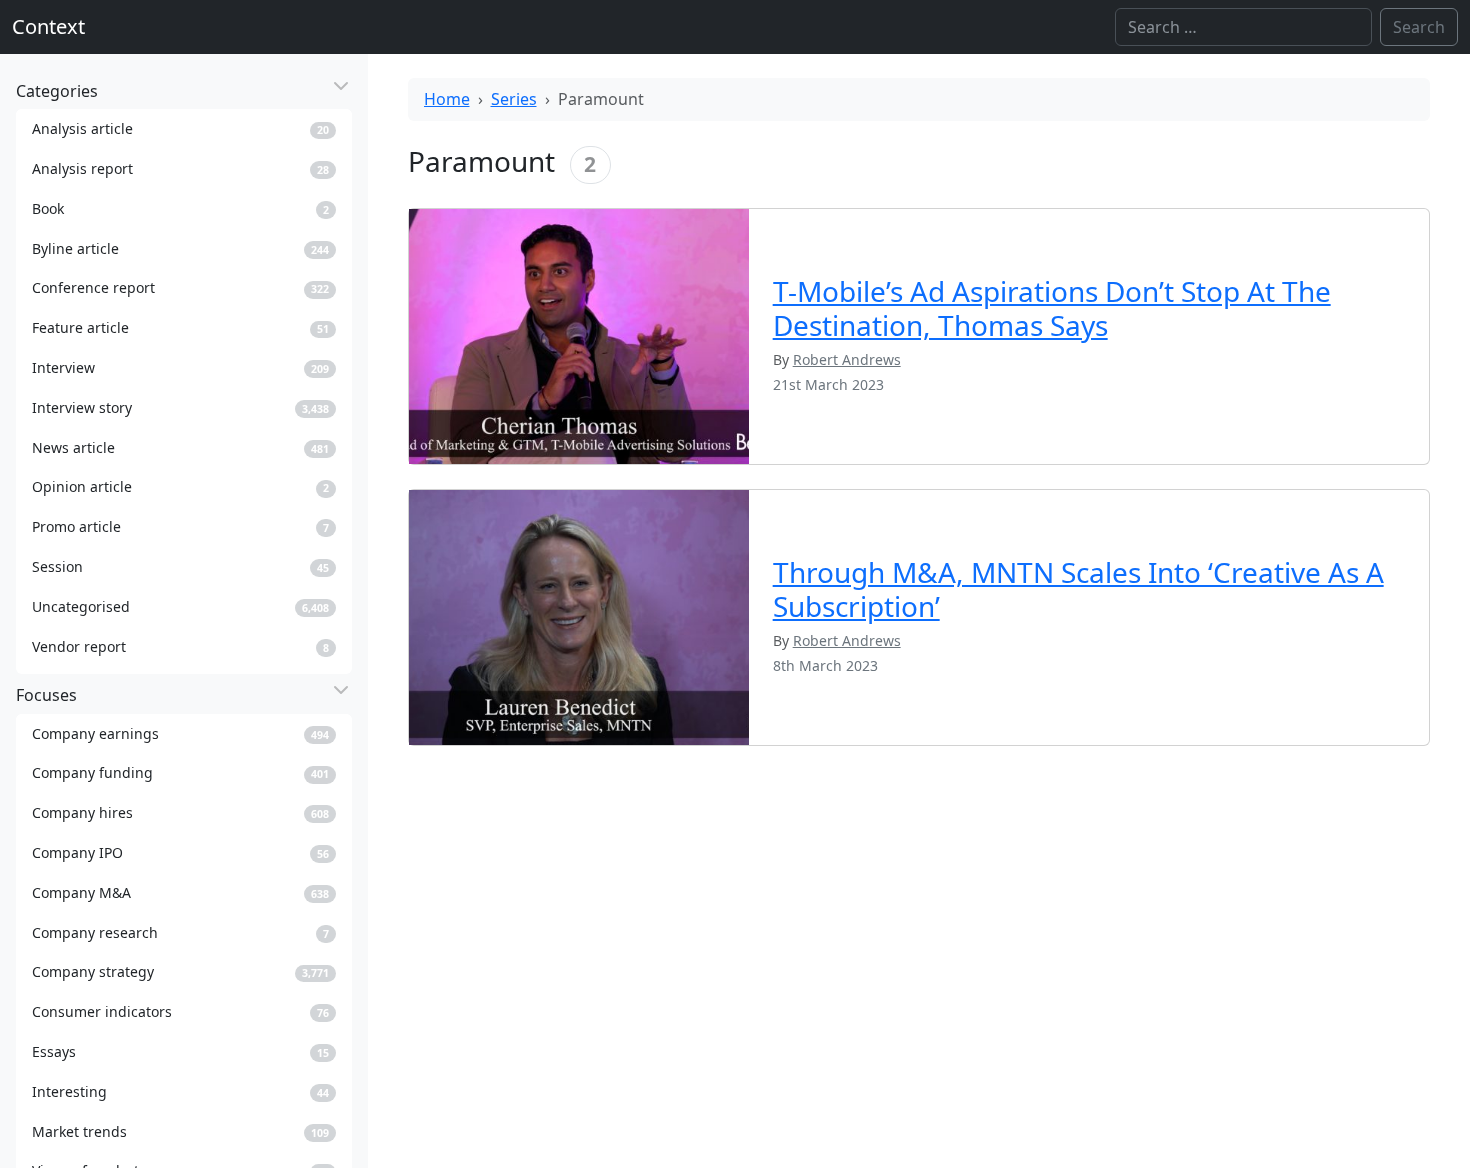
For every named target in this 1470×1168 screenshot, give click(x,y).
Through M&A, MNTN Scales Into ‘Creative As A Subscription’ (1078, 589)
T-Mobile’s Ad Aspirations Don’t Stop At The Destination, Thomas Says (1052, 308)
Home (447, 99)
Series (514, 99)
